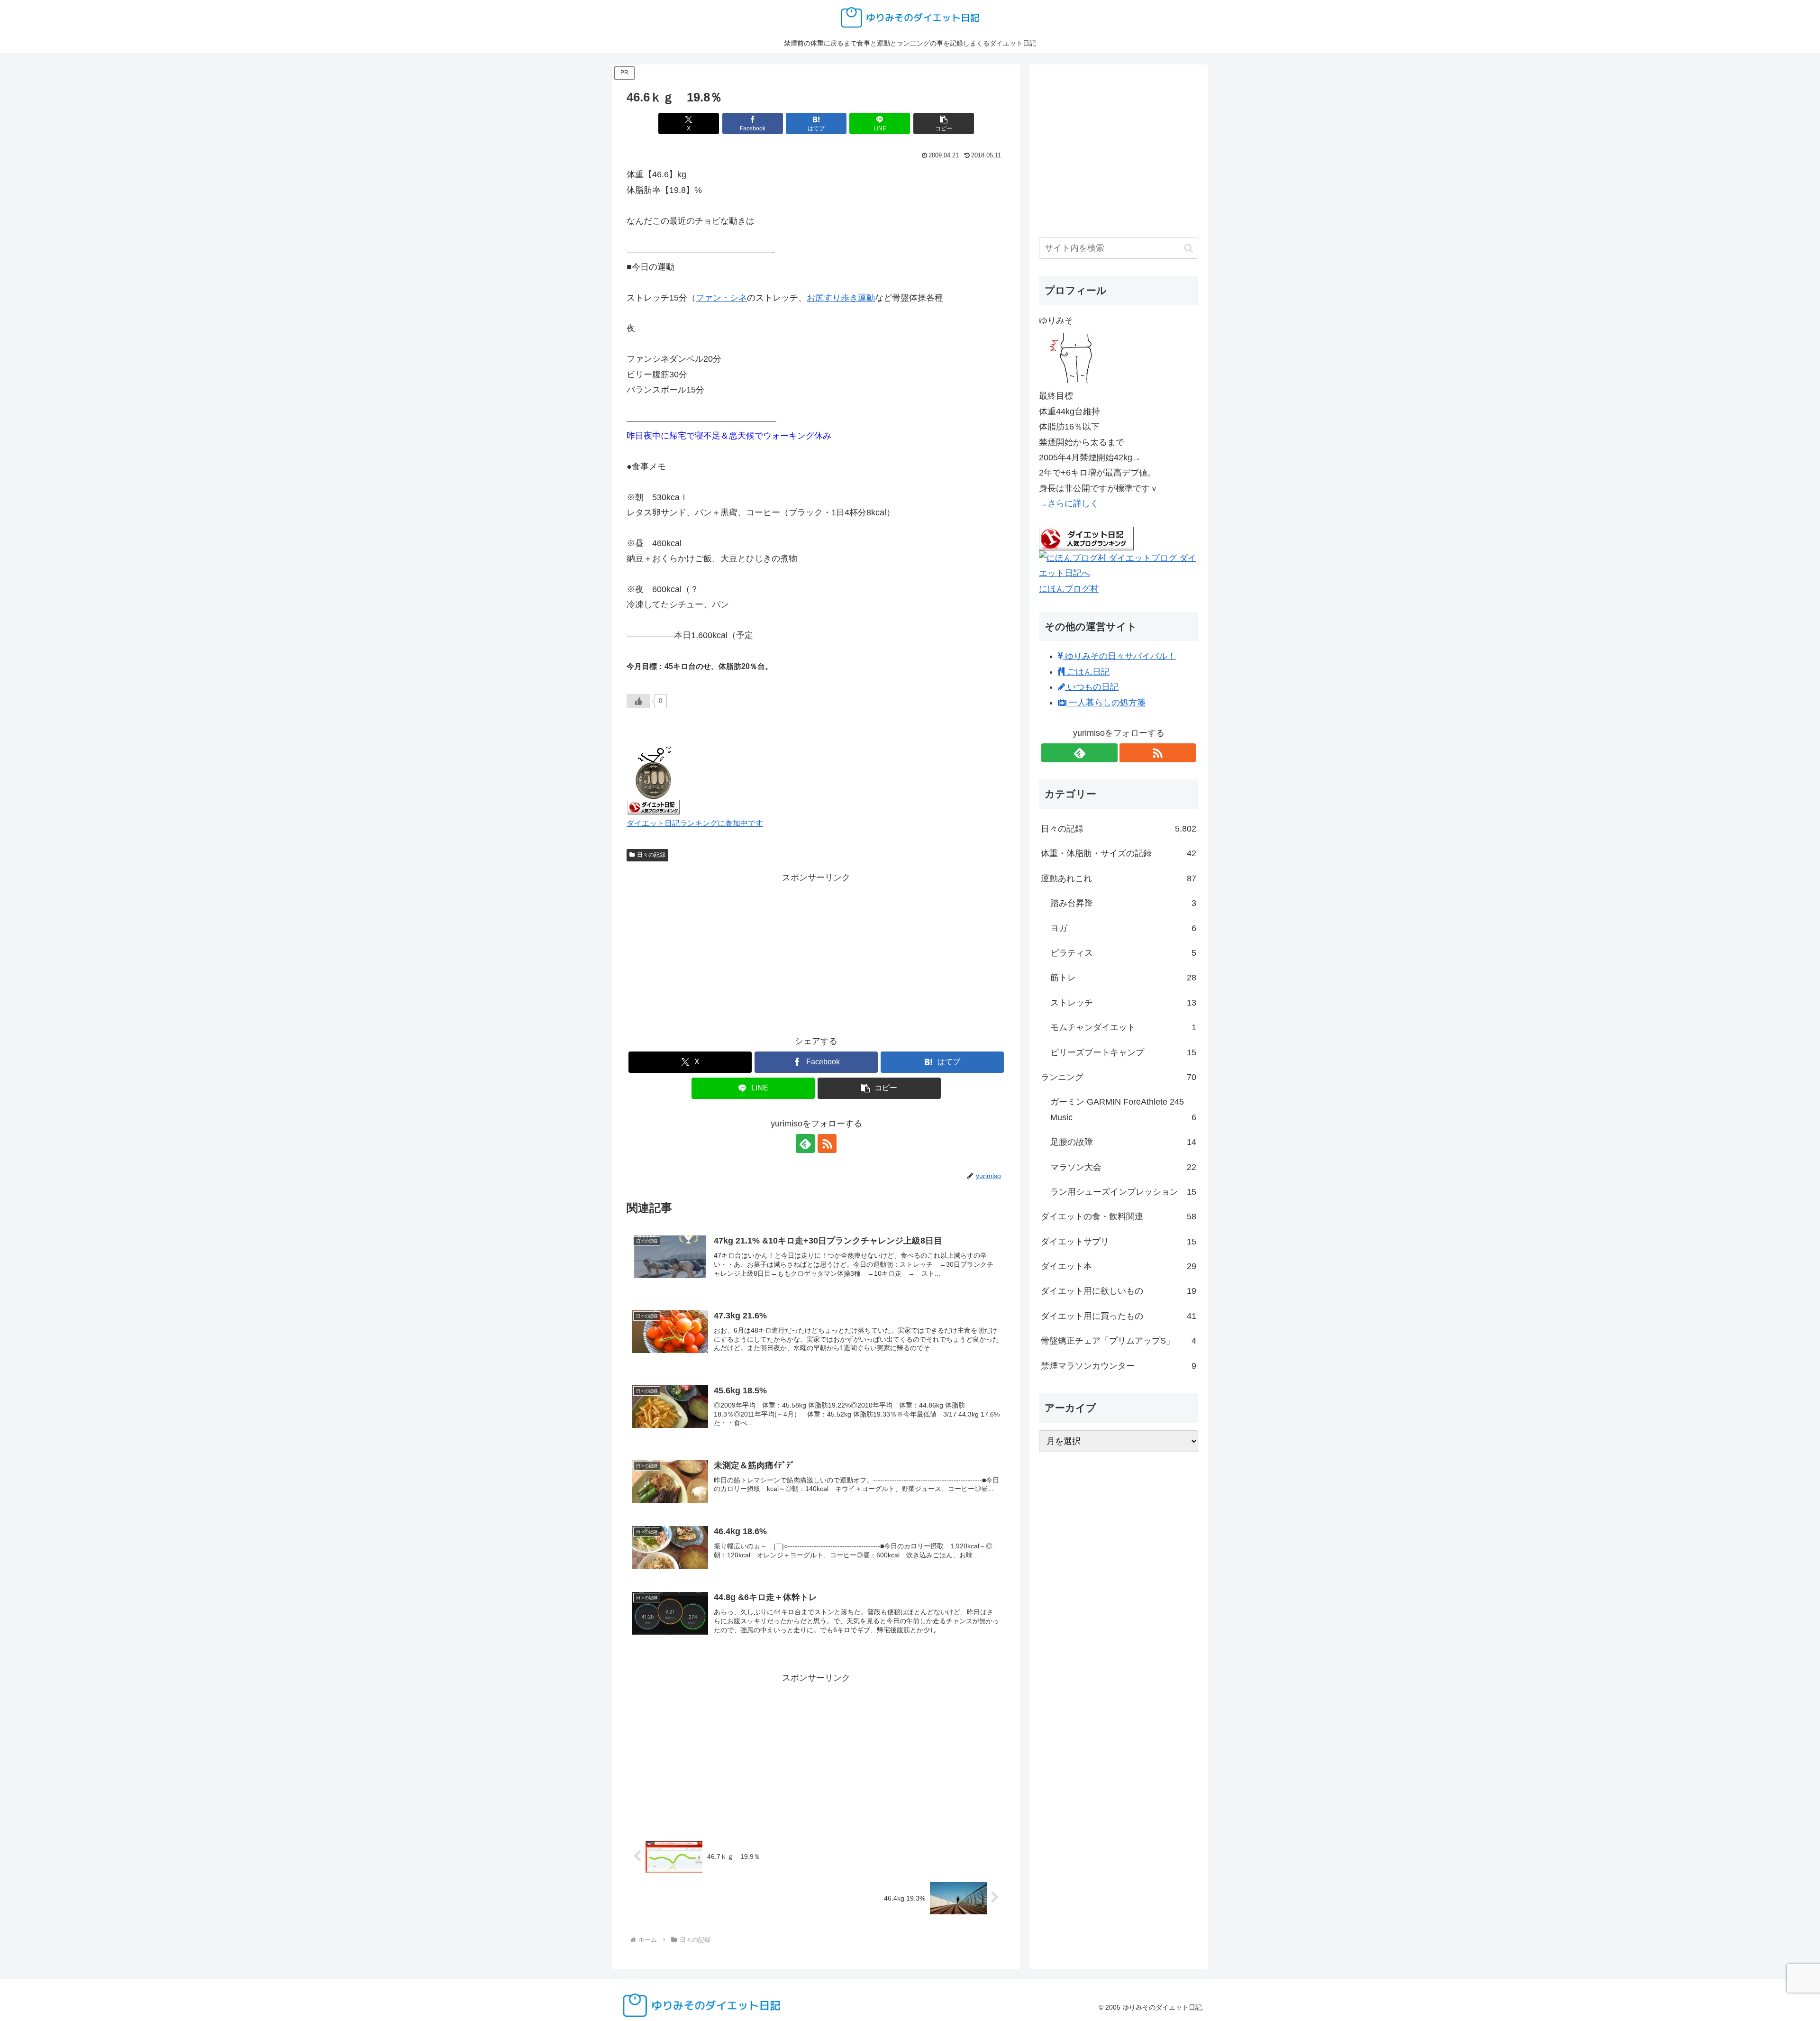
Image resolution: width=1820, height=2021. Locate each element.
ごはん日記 (1087, 672)
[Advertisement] (816, 952)
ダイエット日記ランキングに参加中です (695, 823)
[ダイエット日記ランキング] (654, 779)
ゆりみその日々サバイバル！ (1119, 656)
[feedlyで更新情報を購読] (805, 1143)
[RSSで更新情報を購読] (827, 1143)
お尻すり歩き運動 (841, 298)
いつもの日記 (1092, 687)
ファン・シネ (721, 298)
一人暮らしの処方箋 (1106, 703)
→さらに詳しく (1069, 503)
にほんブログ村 (1069, 589)
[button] (944, 123)
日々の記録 (651, 855)
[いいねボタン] (638, 701)
